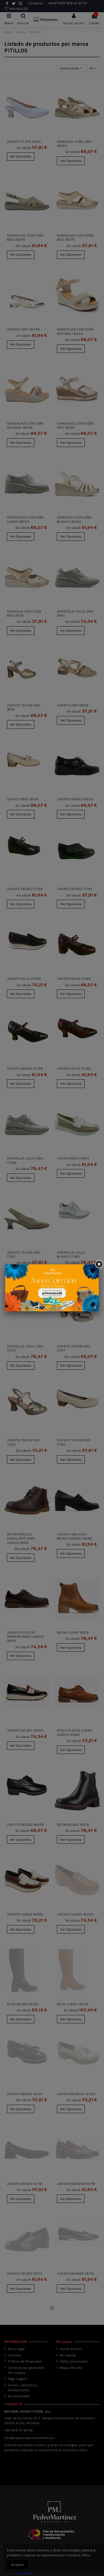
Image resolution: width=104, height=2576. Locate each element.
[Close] (99, 1264)
